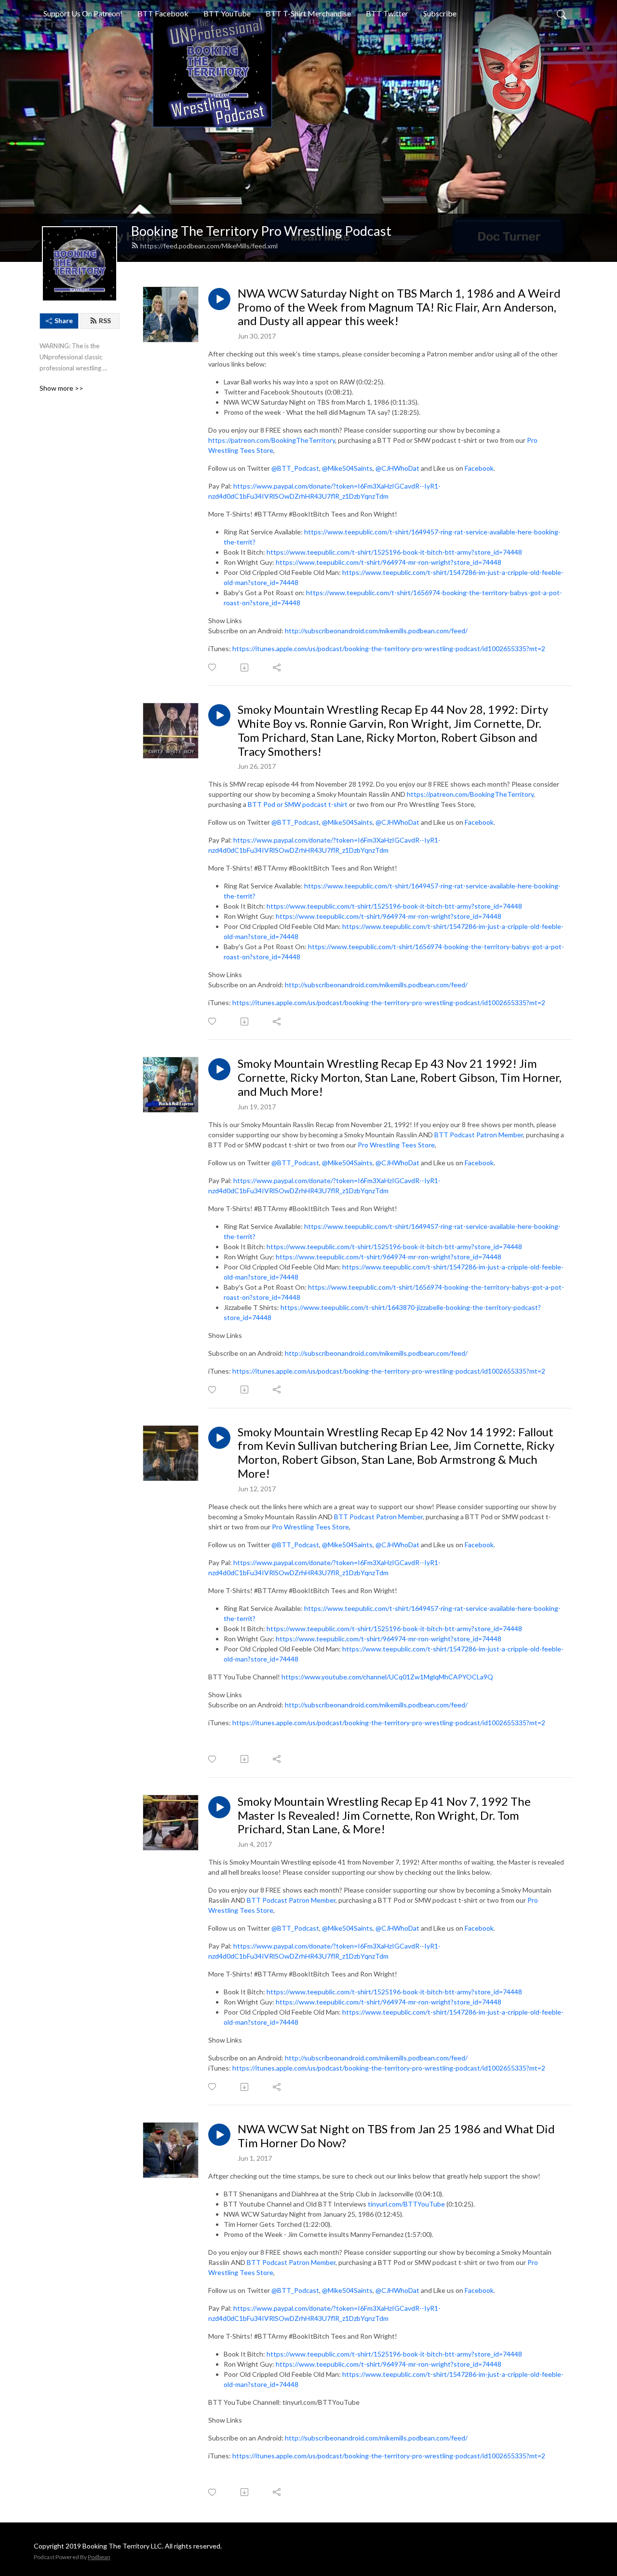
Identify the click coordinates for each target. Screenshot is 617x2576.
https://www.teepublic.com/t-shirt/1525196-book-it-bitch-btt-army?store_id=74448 (394, 552)
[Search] (562, 14)
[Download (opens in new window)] (245, 668)
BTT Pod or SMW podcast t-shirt (298, 804)
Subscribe (440, 13)
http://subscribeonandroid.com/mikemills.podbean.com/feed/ (376, 631)
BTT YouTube (227, 13)
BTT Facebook (163, 13)
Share (64, 320)
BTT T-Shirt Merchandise (308, 13)
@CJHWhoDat (397, 468)
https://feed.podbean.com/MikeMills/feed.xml (209, 246)
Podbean (99, 2557)
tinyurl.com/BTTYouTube (406, 2204)
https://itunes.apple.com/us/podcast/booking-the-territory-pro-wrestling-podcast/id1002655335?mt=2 (389, 648)
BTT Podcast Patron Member (479, 1135)
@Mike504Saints (347, 468)
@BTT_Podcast (295, 468)
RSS (105, 320)
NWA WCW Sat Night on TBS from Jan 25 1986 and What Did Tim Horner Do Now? (396, 2136)
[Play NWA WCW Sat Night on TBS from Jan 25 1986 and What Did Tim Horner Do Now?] (219, 2135)
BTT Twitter (387, 13)
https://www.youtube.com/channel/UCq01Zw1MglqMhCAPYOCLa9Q (387, 1677)
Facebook (479, 468)
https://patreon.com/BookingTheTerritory (272, 440)
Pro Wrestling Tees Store (396, 1145)
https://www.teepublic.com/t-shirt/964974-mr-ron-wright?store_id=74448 (389, 562)
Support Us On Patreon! (83, 13)
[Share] (277, 668)
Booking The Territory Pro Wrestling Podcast (261, 231)
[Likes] (213, 667)
